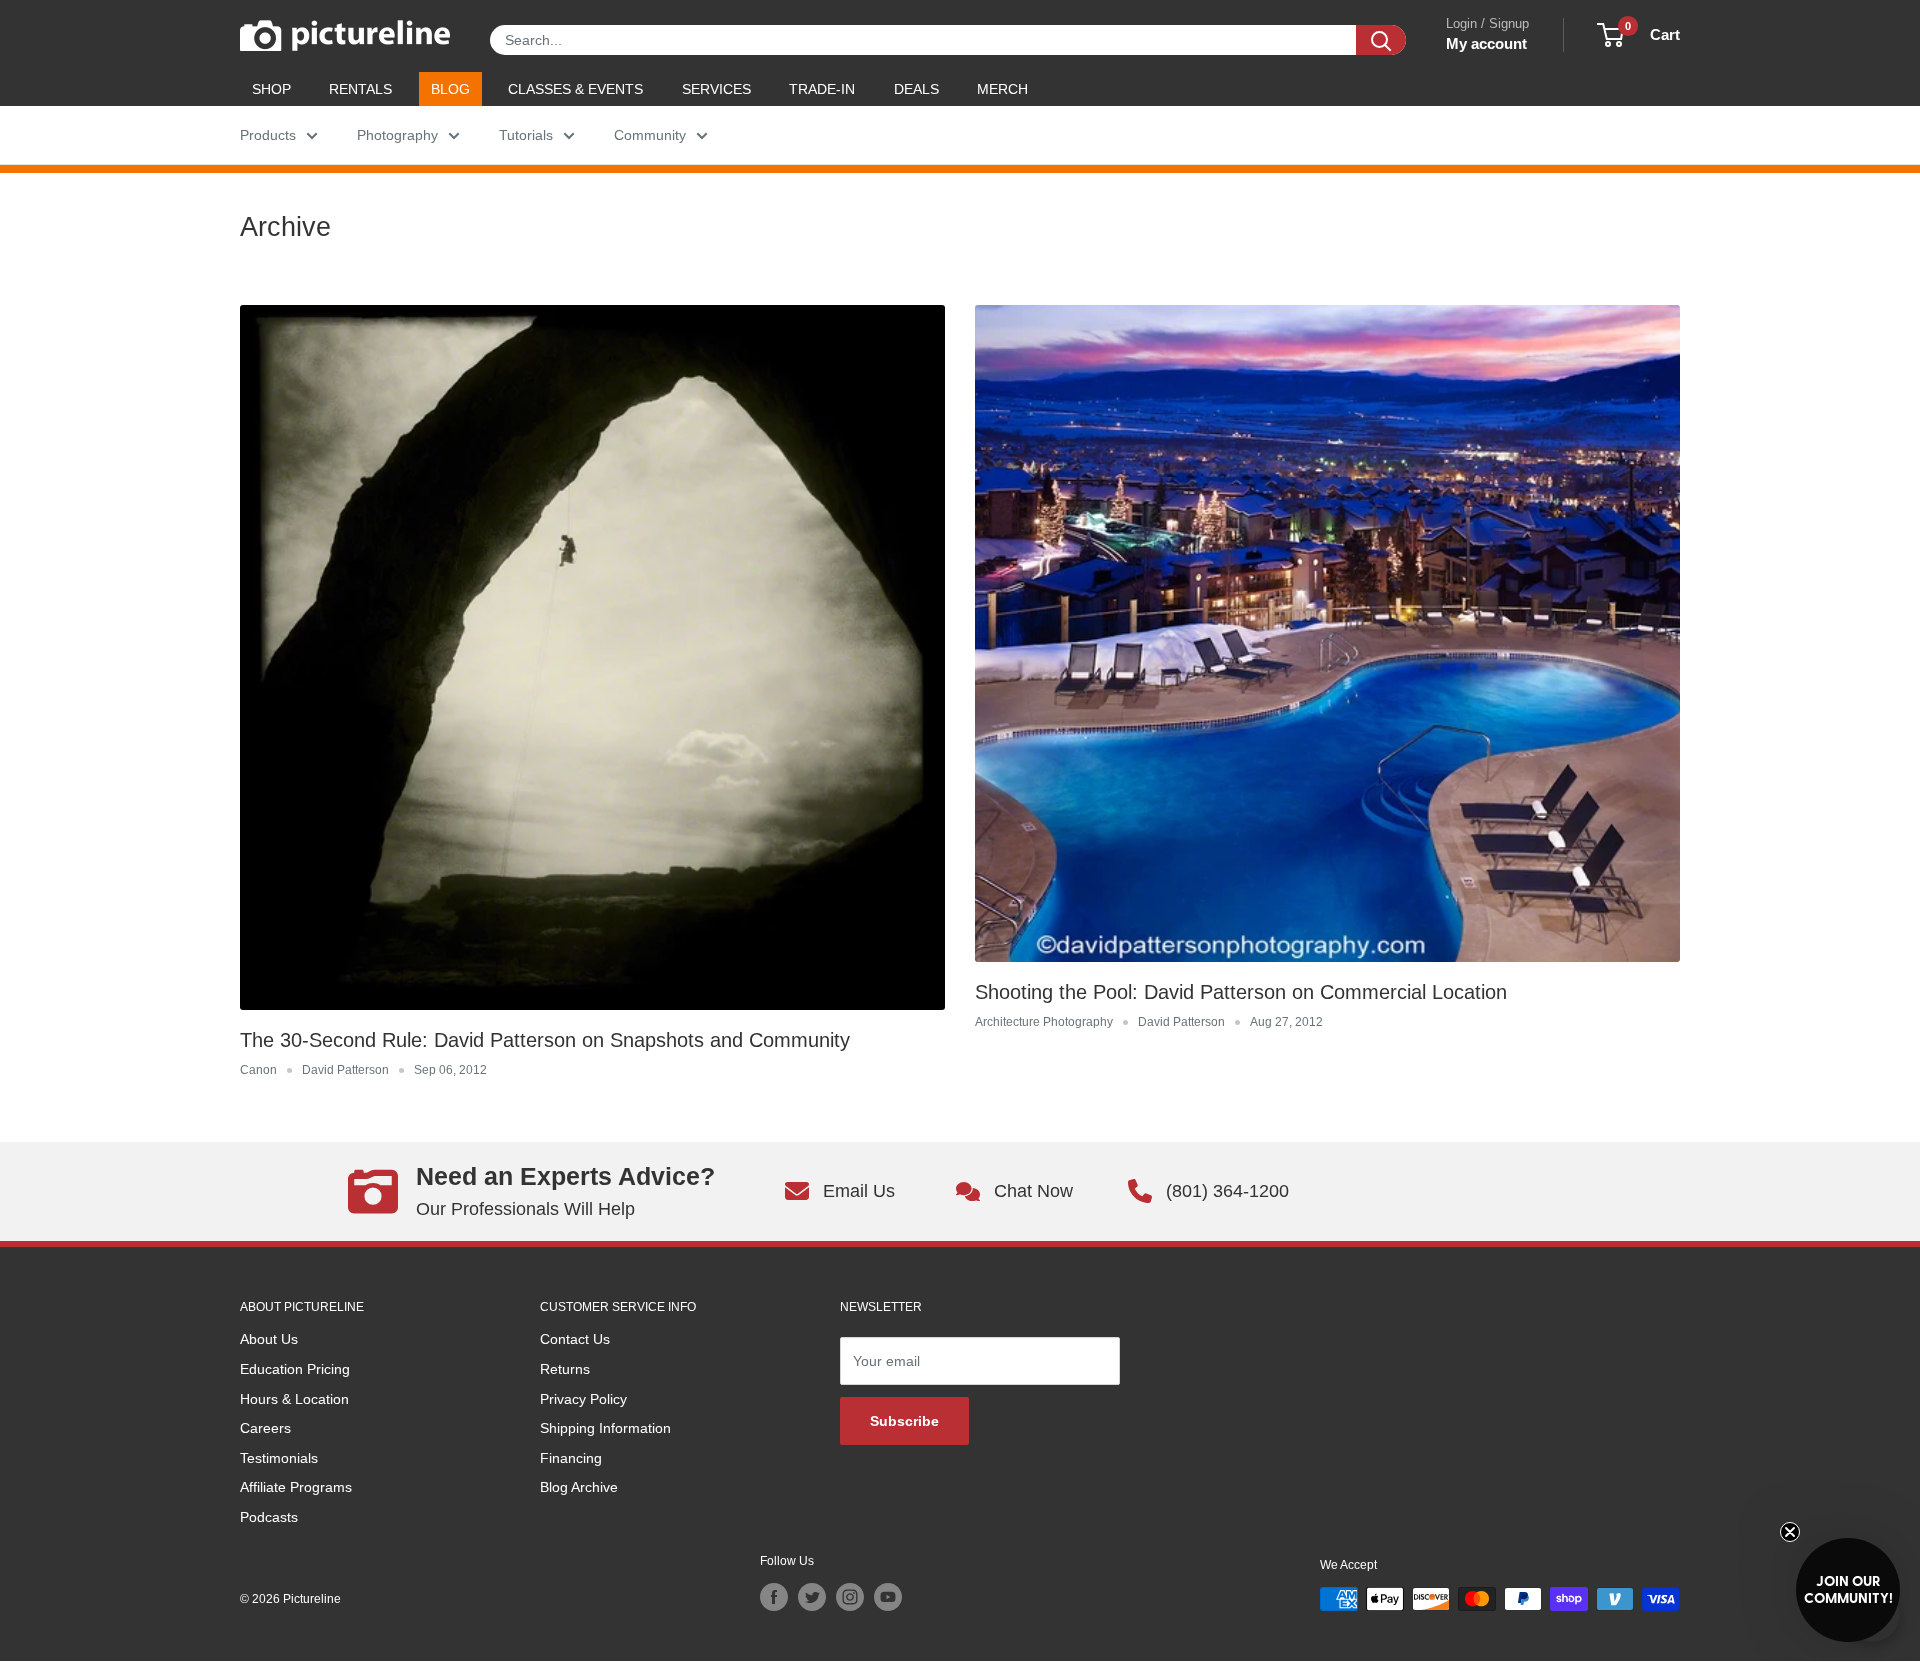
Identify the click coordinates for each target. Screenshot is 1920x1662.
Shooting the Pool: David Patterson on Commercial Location (1241, 992)
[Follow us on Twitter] (812, 1597)
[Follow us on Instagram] (850, 1597)
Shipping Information (605, 1428)
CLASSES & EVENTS (575, 89)
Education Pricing (295, 1369)
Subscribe (904, 1421)
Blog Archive (579, 1487)
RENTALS (360, 89)
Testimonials (279, 1458)
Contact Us (575, 1339)
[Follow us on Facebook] (774, 1597)
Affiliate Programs (296, 1487)
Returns (565, 1369)
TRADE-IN (822, 89)
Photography (397, 135)
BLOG (450, 89)
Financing (571, 1458)
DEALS (916, 89)
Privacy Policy (583, 1399)
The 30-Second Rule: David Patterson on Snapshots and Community (545, 1040)
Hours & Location (294, 1399)
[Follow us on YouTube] (888, 1597)
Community (650, 135)
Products (268, 135)
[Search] (1381, 40)
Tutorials (526, 135)
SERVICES (716, 89)
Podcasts (269, 1517)
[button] (1848, 1590)
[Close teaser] (1790, 1532)
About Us (269, 1339)
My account (1486, 43)
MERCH (1002, 89)
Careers (265, 1428)
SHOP (271, 89)
